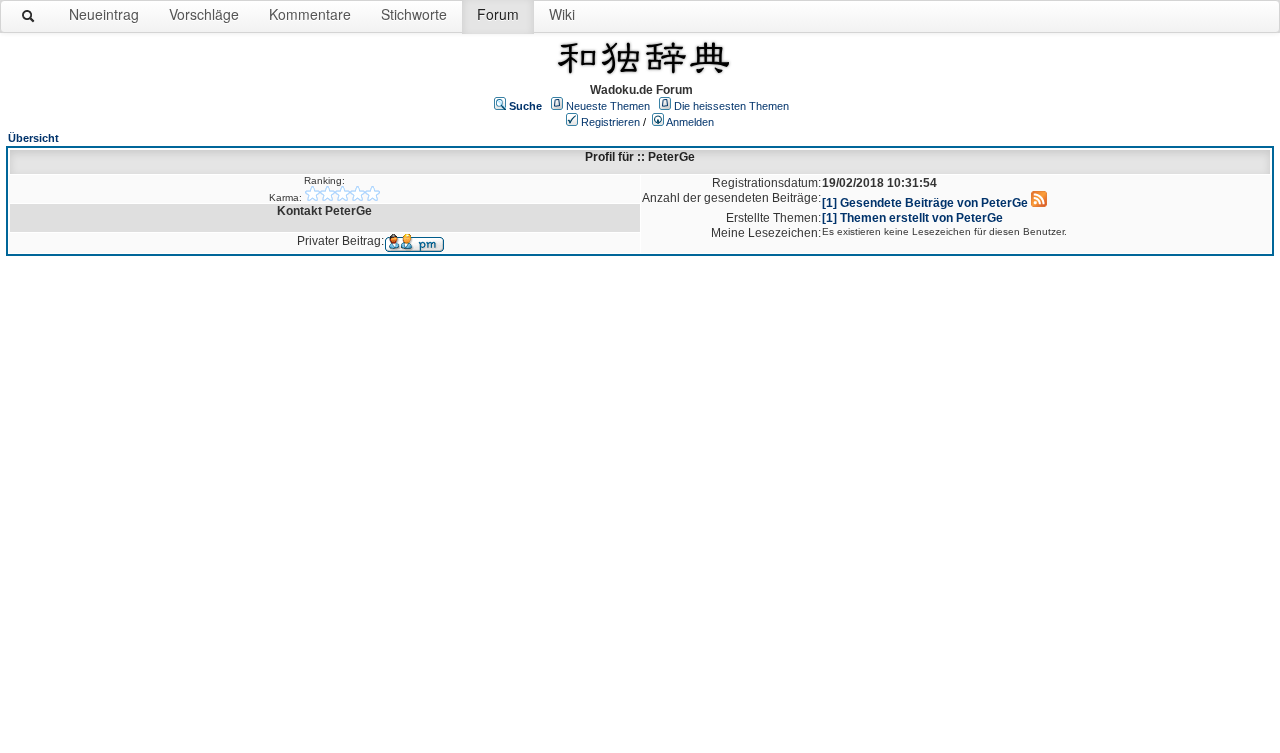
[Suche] (29, 20)
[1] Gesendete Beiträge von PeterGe (925, 203)
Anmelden (690, 122)
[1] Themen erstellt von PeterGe (912, 218)
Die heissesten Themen (731, 106)
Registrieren (610, 122)
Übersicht (33, 138)
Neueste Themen (608, 106)
